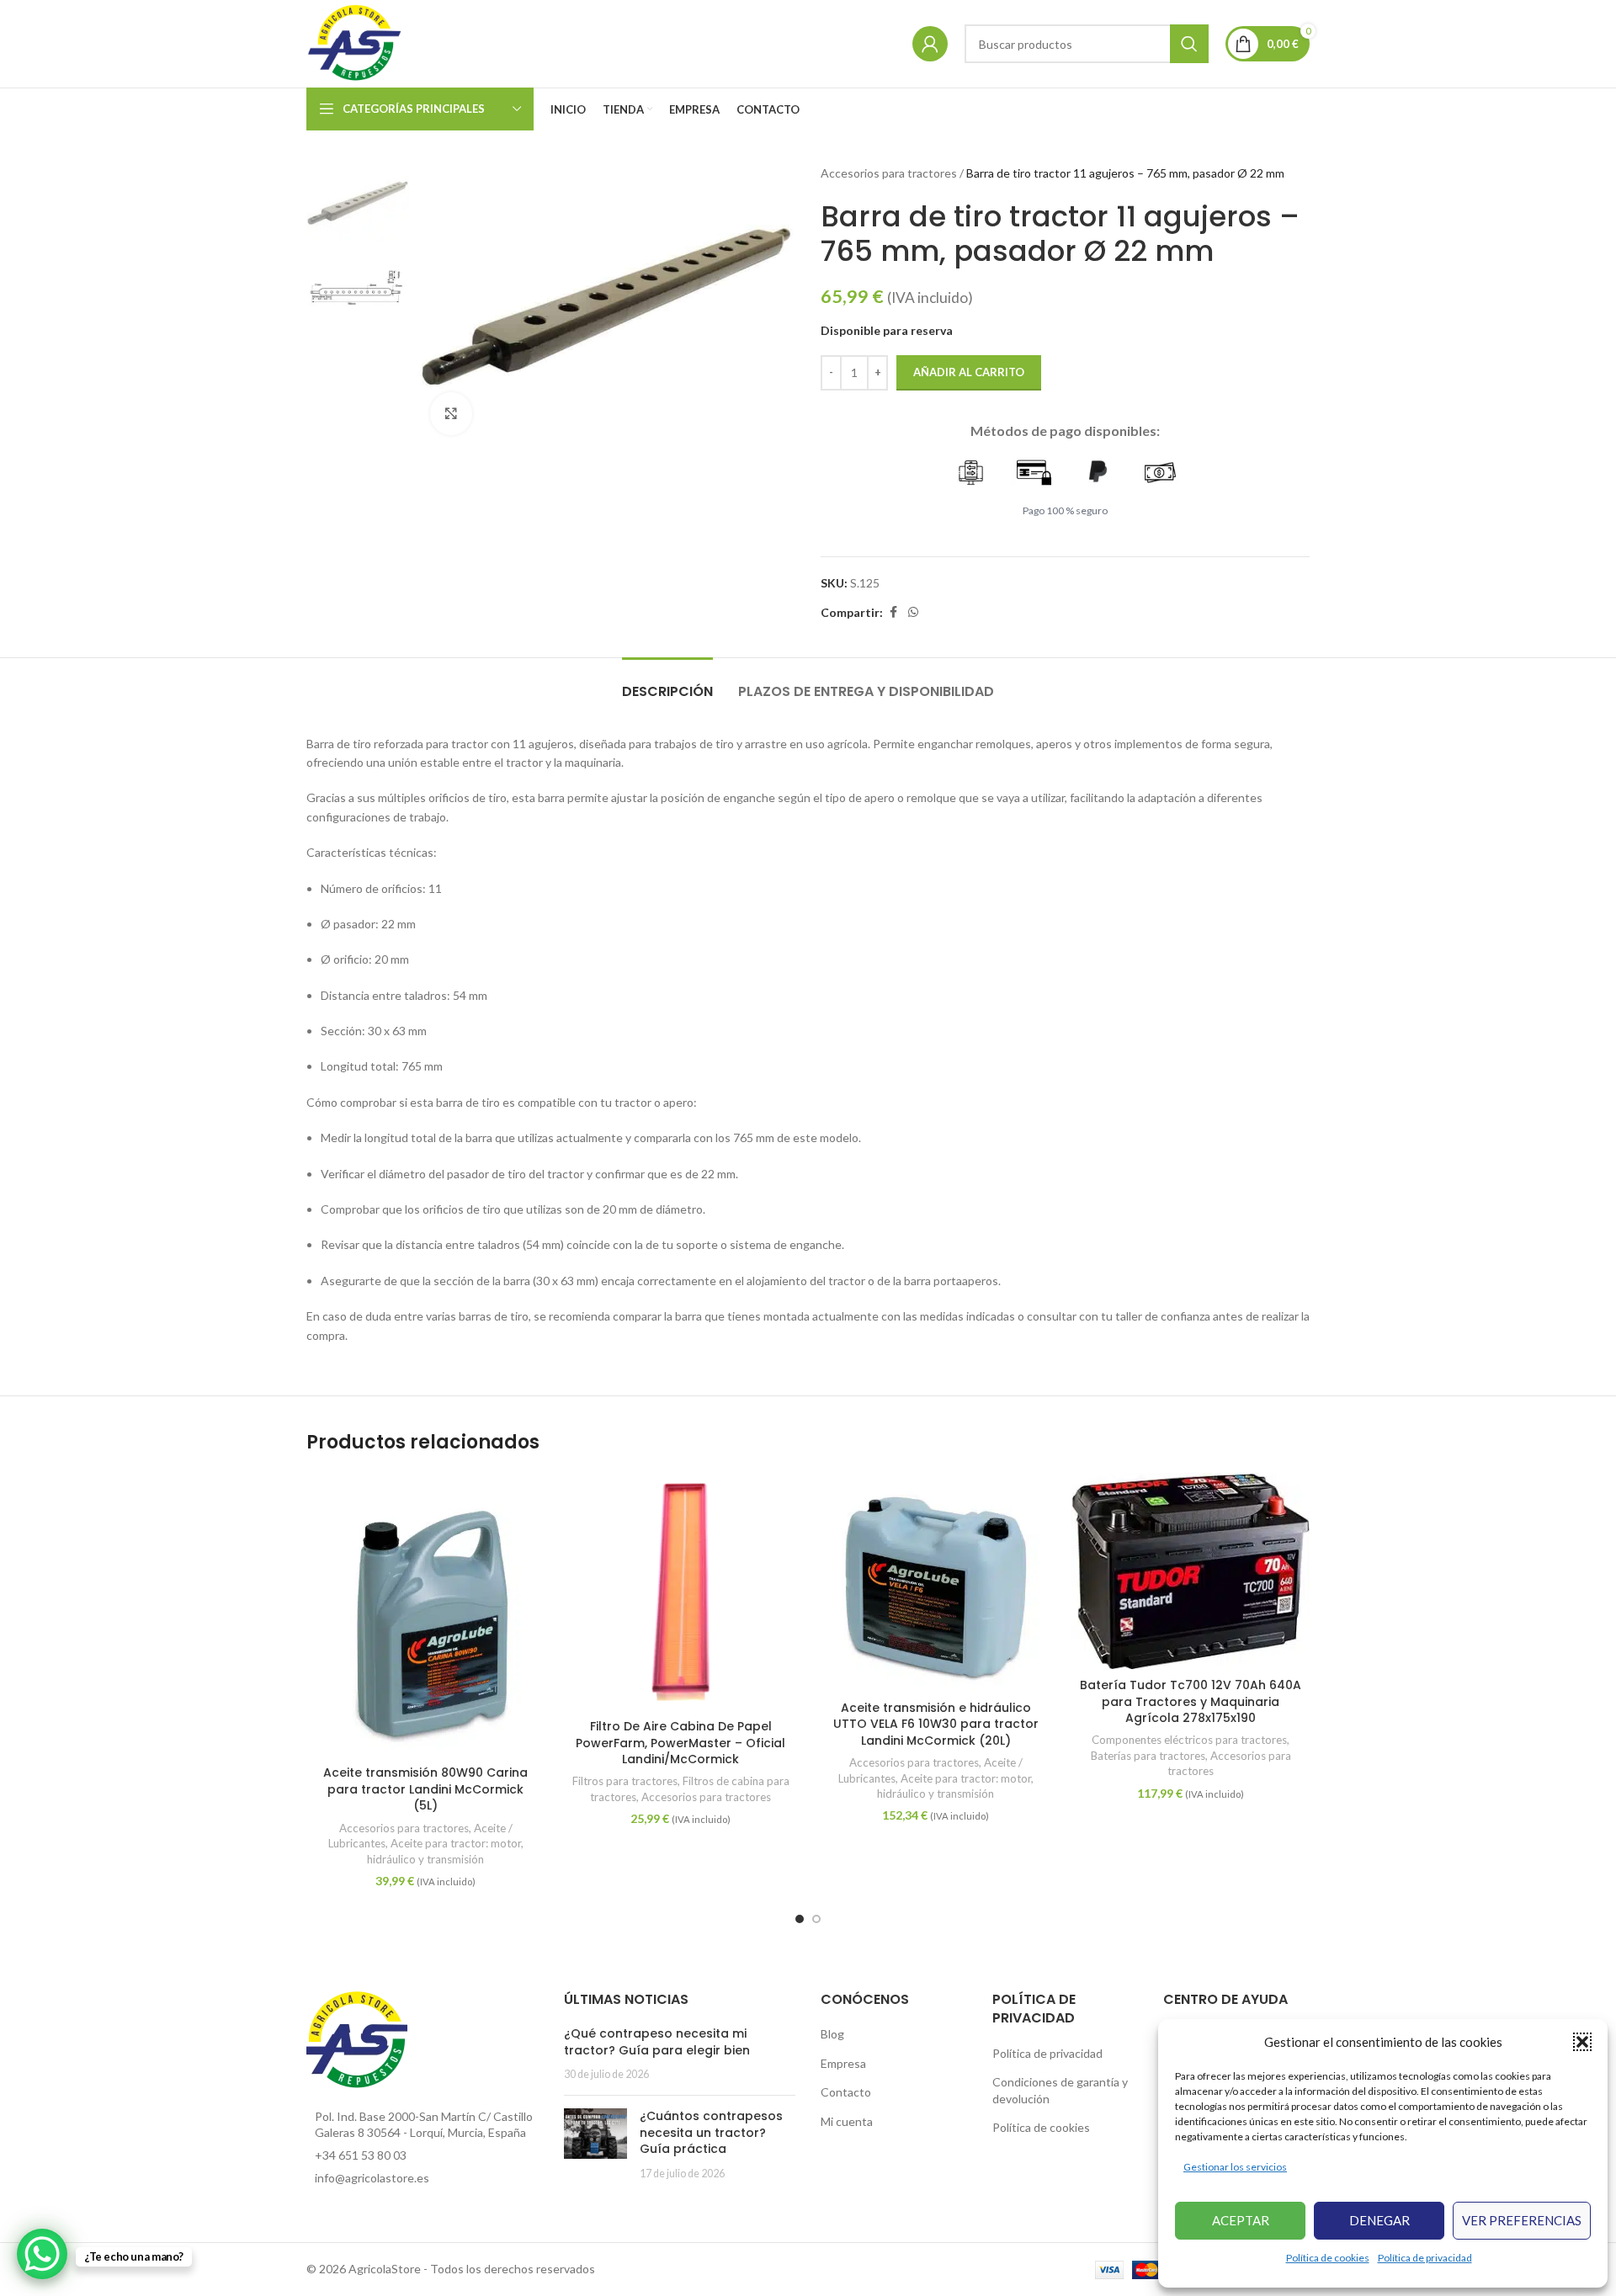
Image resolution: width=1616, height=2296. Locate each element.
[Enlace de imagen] (357, 2039)
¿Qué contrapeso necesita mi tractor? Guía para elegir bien (657, 2042)
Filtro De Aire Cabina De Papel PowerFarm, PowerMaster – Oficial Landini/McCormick (680, 1743)
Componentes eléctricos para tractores (1189, 1740)
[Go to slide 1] (800, 1919)
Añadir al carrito (969, 372)
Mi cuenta (847, 2121)
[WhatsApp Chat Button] (42, 2254)
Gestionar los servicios (1235, 2167)
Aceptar (1241, 2220)
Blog (832, 2034)
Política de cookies (1328, 2258)
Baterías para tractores (1148, 1756)
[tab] (667, 683)
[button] (1582, 2042)
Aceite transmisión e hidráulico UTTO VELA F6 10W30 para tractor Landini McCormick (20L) (936, 1724)
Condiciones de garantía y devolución (1060, 2090)
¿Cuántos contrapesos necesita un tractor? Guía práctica (711, 2132)
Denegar (1379, 2220)
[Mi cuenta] (930, 44)
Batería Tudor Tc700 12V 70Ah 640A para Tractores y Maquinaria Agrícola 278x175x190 (1191, 1701)
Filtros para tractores (625, 1781)
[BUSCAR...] (1189, 44)
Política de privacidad (1425, 2258)
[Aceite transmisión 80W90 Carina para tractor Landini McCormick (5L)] (425, 1615)
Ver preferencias (1522, 2220)
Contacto (846, 2092)
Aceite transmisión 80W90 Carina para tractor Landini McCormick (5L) (425, 1789)
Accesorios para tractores (889, 173)
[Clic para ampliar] (451, 413)
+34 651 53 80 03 (361, 2155)
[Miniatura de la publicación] (595, 2145)
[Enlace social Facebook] (893, 612)
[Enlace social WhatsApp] (913, 612)
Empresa (843, 2063)
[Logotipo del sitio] (356, 43)
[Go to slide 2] (816, 1919)
